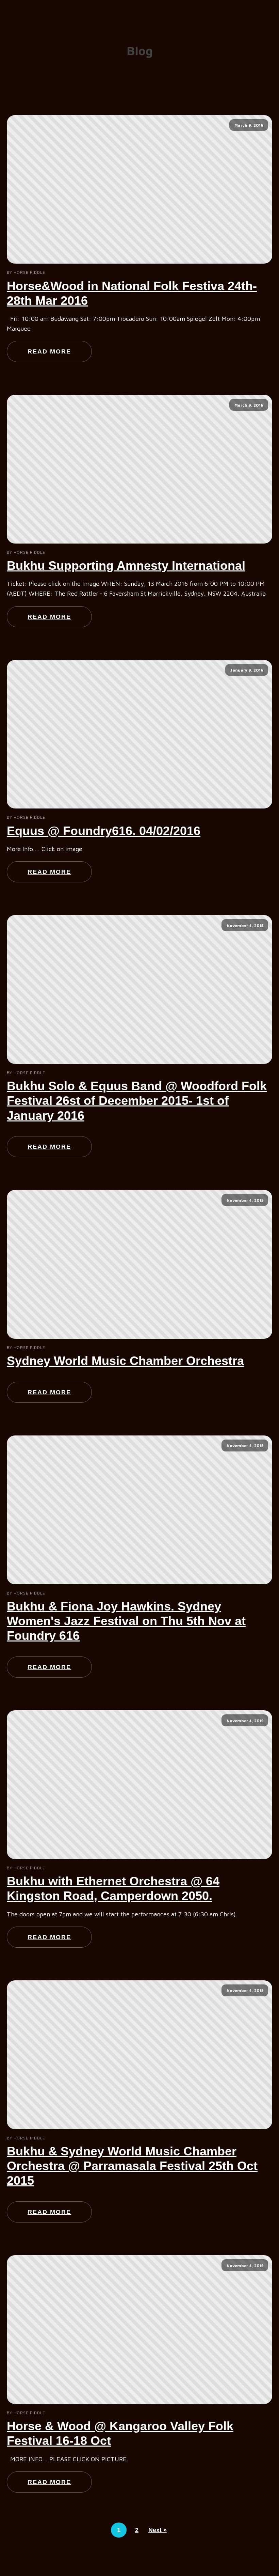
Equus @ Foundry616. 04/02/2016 (104, 831)
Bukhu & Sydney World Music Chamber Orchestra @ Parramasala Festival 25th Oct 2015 (132, 2166)
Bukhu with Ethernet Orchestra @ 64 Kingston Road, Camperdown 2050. (113, 1888)
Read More (49, 351)
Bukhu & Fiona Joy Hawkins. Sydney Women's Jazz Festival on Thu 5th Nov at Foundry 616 (126, 1621)
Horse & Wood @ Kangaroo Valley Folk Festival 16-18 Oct (120, 2433)
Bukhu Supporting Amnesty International (126, 566)
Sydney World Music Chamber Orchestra (125, 1361)
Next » (158, 2530)
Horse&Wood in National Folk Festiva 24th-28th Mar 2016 (132, 293)
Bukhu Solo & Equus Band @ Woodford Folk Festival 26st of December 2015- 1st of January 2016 (137, 1101)
